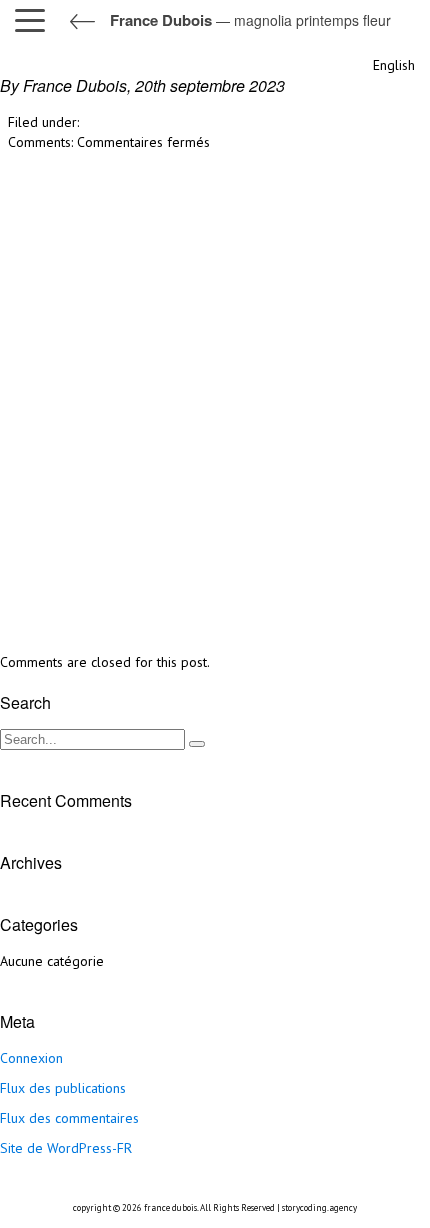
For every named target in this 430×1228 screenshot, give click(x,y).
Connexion (31, 1058)
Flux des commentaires (69, 1118)
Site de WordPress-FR (66, 1148)
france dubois (170, 1207)
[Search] (197, 744)
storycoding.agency (319, 1207)
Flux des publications (63, 1088)
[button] (35, 20)
